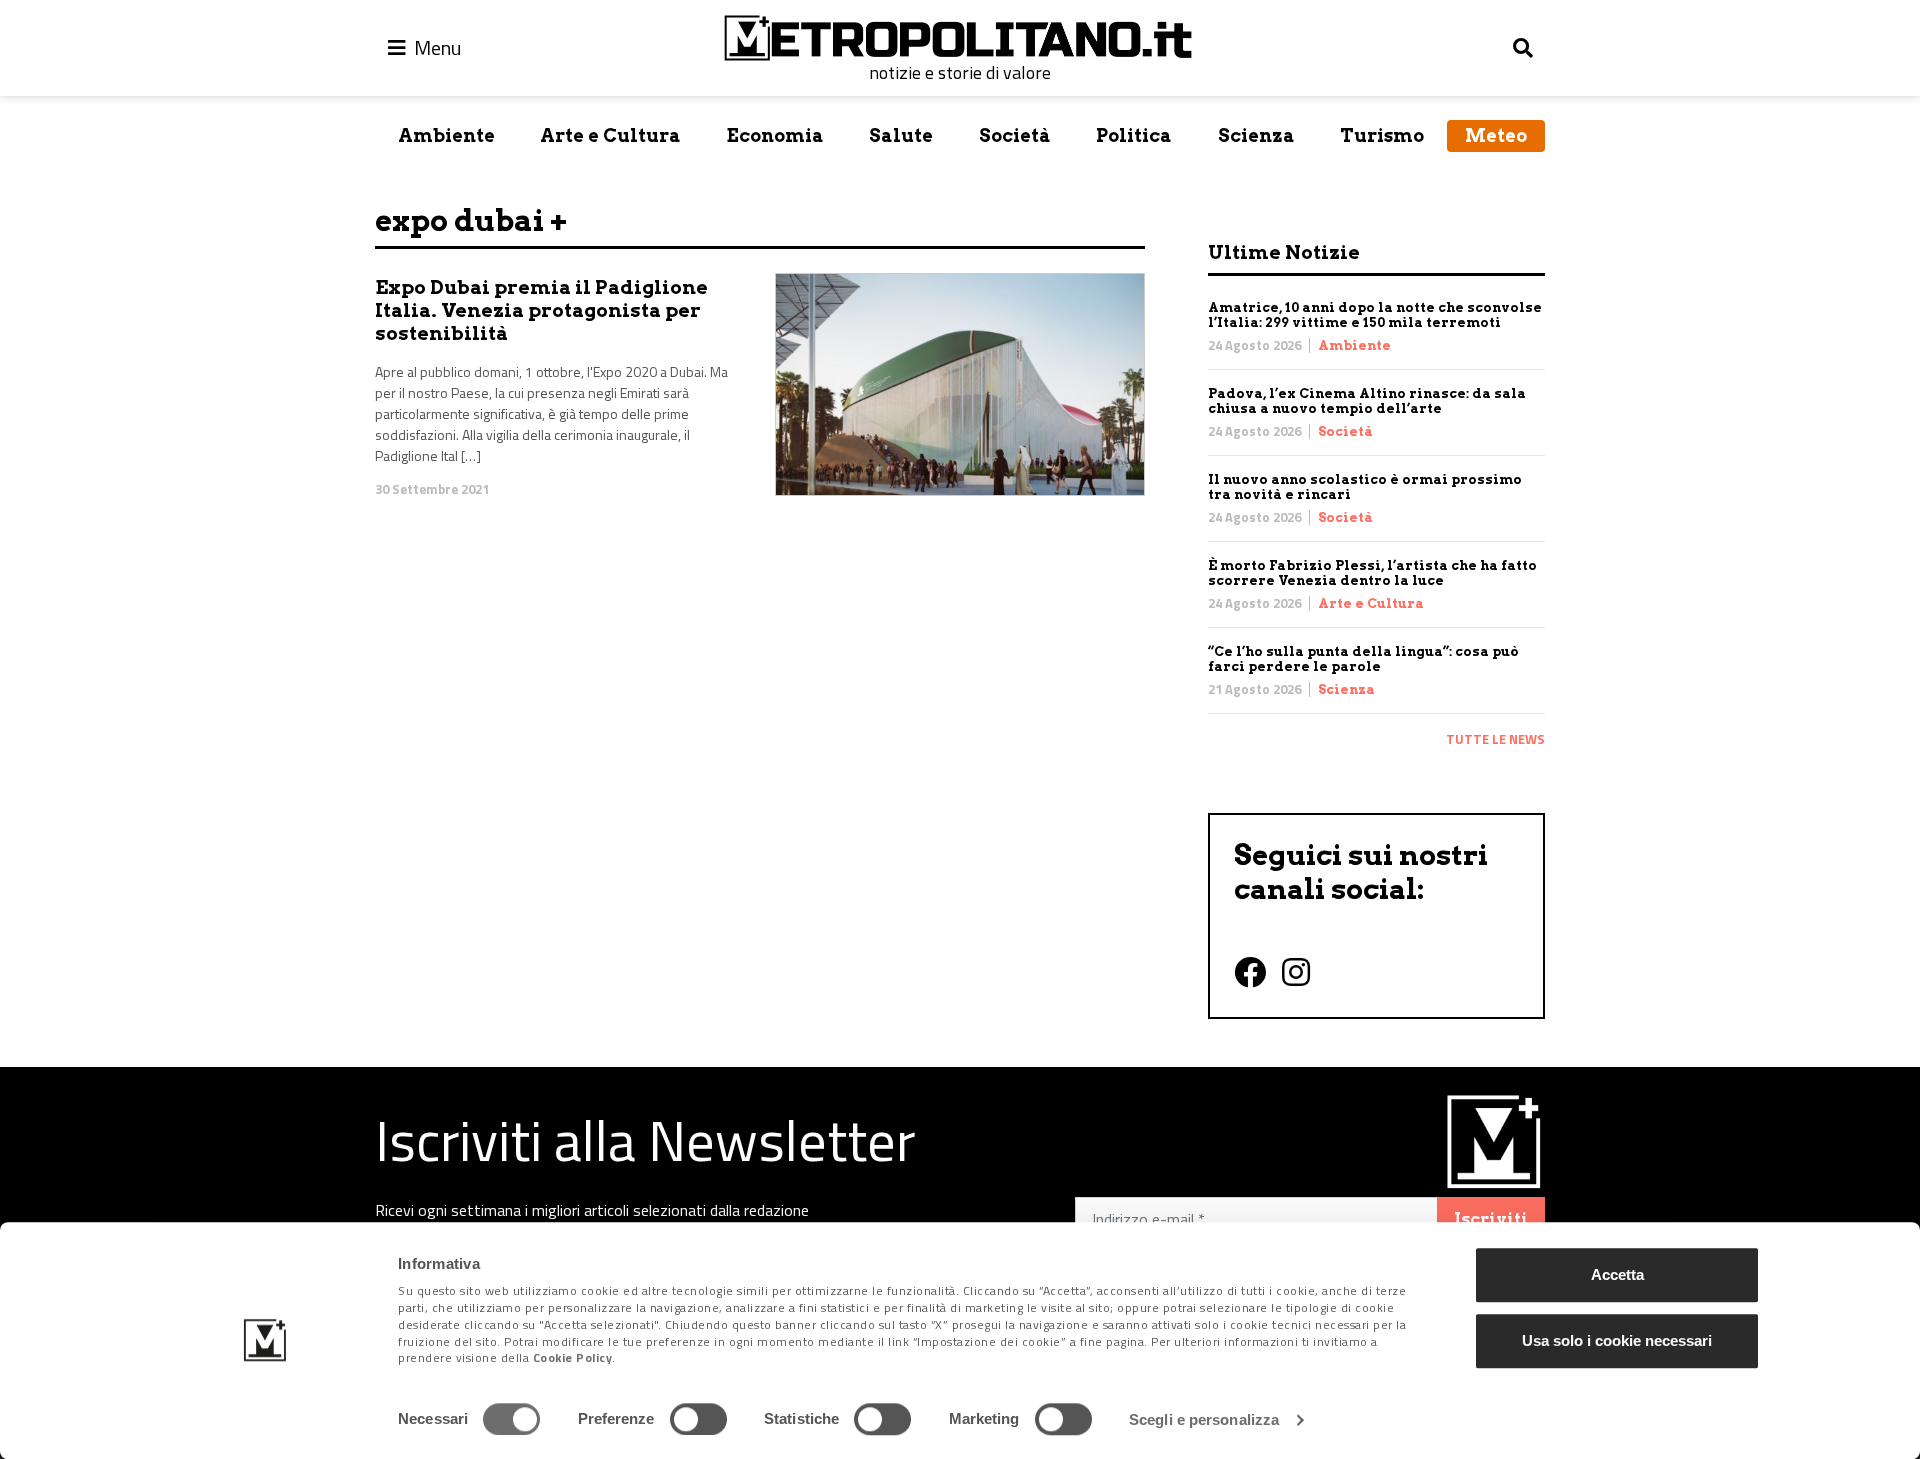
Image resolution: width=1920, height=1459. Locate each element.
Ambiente (446, 135)
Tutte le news (1495, 739)
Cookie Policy (573, 1358)
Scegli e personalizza (1204, 1419)
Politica (1134, 135)
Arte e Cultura (610, 135)
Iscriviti (1491, 1219)
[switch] (698, 1419)
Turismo (1382, 135)
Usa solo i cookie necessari (1617, 1340)
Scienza (1256, 135)
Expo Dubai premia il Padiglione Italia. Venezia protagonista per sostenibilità (541, 310)
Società (1015, 135)
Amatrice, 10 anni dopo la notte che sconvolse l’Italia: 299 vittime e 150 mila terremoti (1375, 315)
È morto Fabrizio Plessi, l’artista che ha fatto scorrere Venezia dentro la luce (1372, 573)
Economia (775, 135)
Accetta (1617, 1274)
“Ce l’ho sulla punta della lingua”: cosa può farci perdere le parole (1363, 659)
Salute (901, 135)
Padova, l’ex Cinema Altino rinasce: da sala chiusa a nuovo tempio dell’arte (1367, 401)
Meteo (1496, 135)
